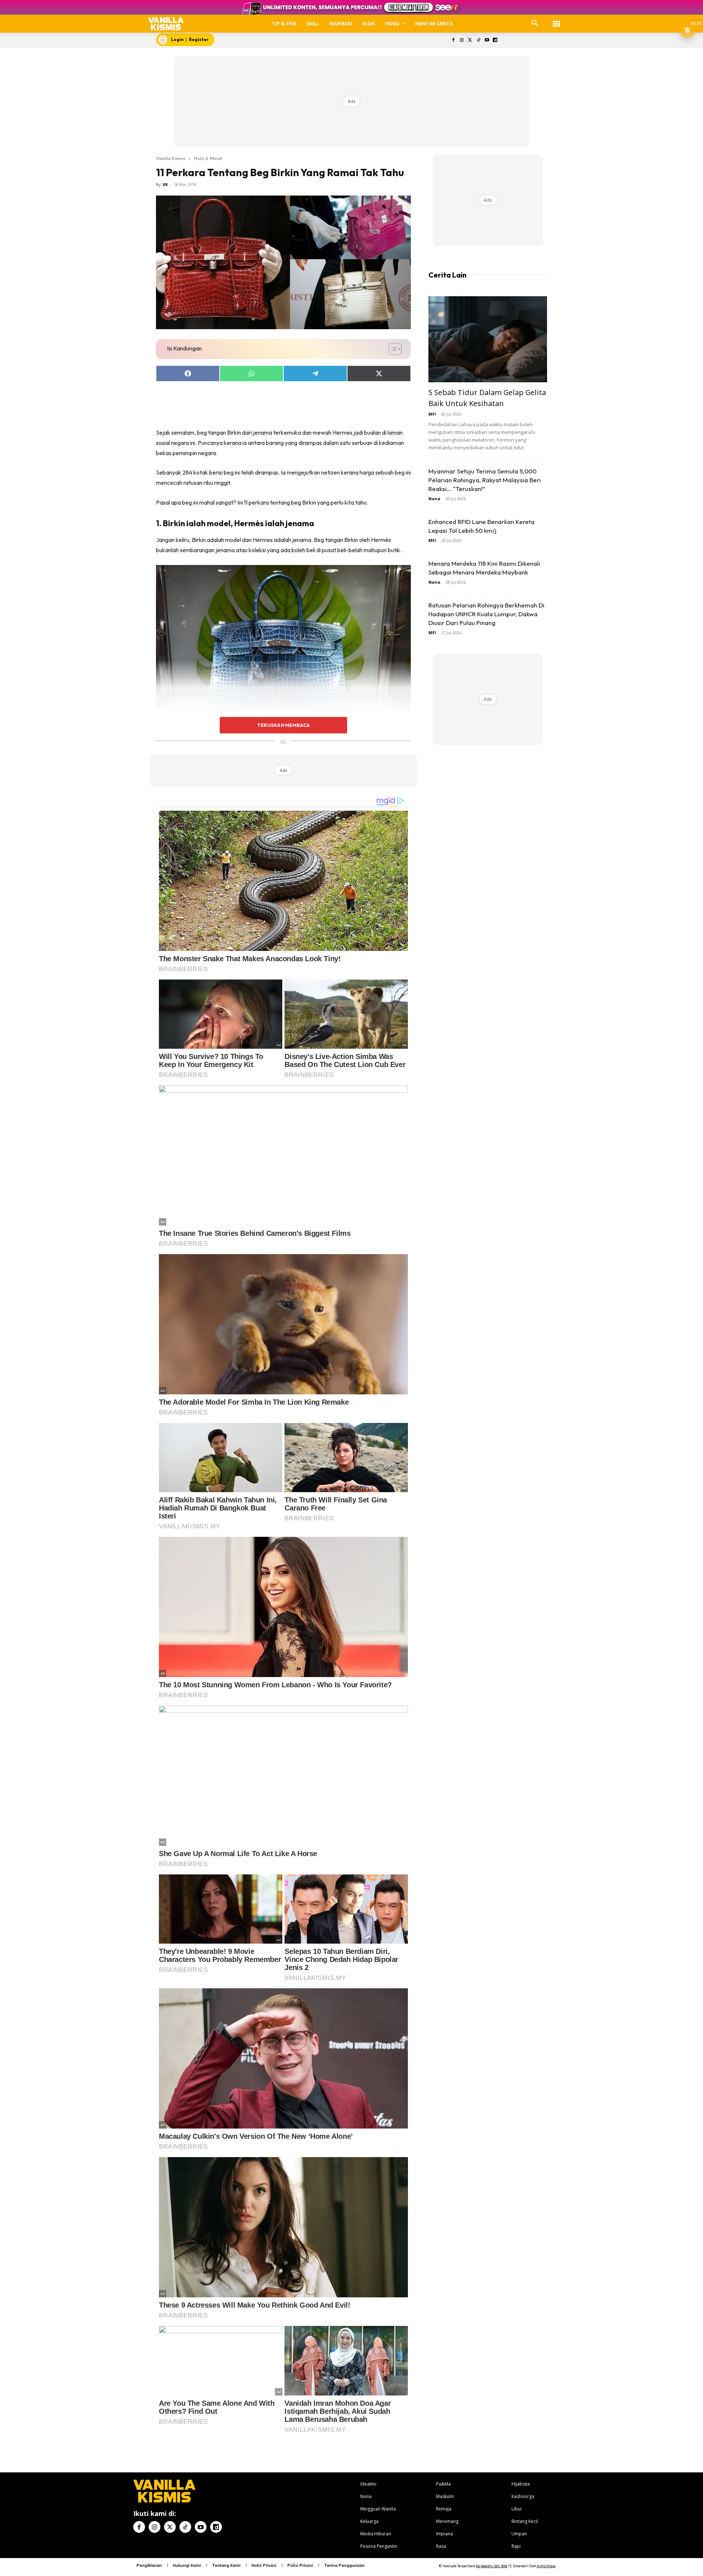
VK (165, 184)
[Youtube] (487, 40)
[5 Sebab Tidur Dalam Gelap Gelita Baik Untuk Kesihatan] (488, 339)
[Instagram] (462, 40)
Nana (434, 499)
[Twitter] (470, 40)
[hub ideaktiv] (557, 20)
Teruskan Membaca (283, 725)
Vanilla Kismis (171, 158)
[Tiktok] (478, 40)
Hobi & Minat (208, 158)
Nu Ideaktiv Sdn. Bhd (492, 2566)
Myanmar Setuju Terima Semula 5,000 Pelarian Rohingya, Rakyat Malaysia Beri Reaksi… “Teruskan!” (485, 480)
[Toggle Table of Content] (392, 349)
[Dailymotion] (495, 40)
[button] (535, 23)
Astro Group (546, 2566)
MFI (432, 414)
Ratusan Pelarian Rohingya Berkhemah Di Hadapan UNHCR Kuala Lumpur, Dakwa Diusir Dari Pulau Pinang (486, 614)
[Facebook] (453, 40)
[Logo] (166, 24)
